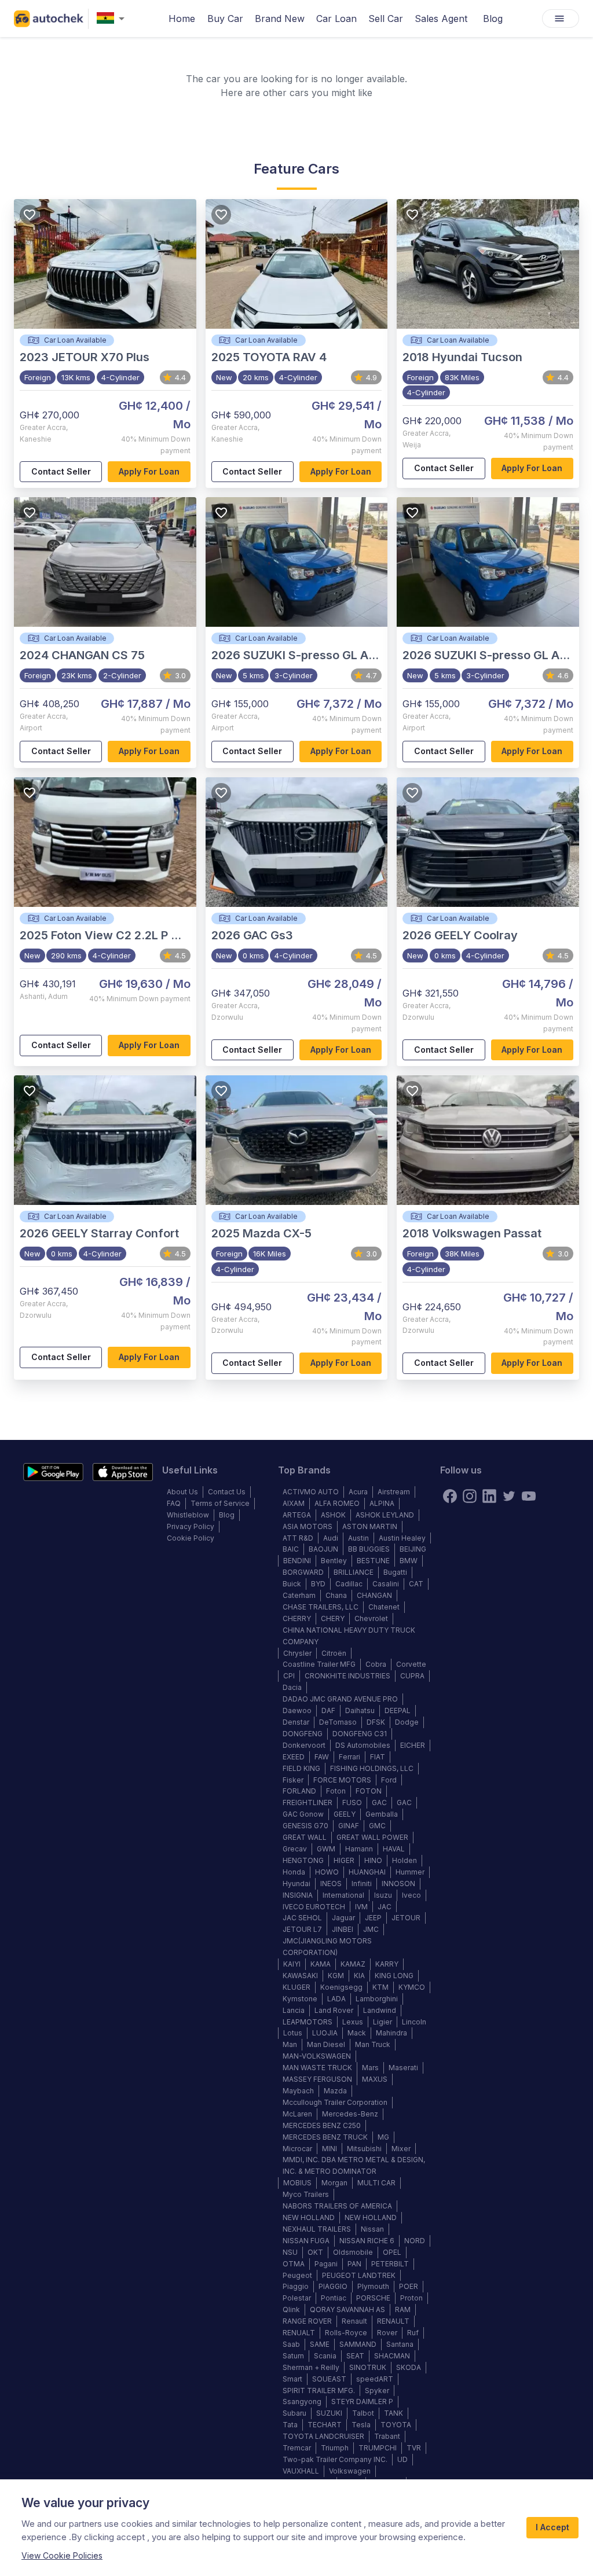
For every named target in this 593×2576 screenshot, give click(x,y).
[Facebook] (450, 1496)
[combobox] (113, 19)
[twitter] (509, 1496)
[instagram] (470, 1496)
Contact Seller (61, 471)
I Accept (552, 2527)
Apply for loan (149, 471)
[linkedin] (489, 1496)
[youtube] (529, 1496)
